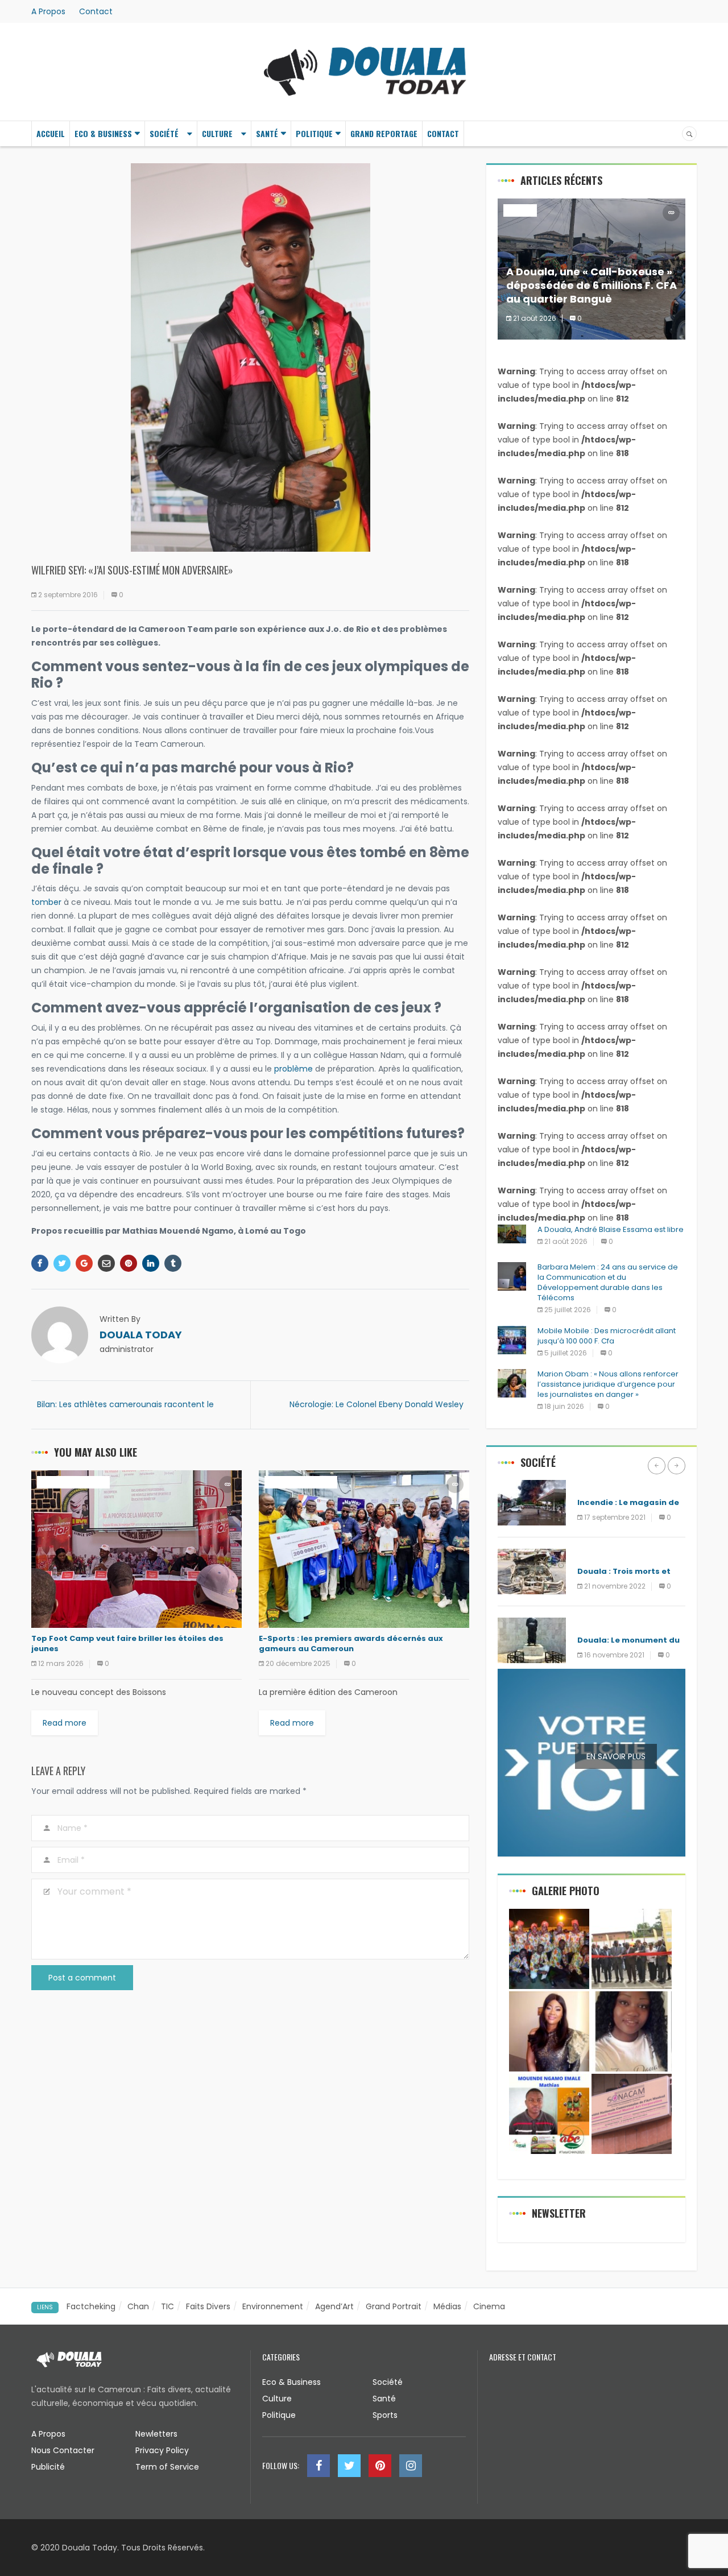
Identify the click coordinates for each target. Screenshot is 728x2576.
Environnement (273, 2306)
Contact (96, 11)
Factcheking (91, 2306)
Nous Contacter (63, 2450)
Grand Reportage (384, 133)
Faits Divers (208, 2306)
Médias (447, 2306)
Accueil (51, 133)
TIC (167, 2306)
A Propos (48, 11)
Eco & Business (103, 133)
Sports (385, 2415)
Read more (65, 1723)
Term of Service (167, 2467)
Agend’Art (334, 2306)
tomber (46, 902)
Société (164, 133)
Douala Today (141, 1335)
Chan (138, 2306)
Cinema (489, 2306)
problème (293, 1069)
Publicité (48, 2467)
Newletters (156, 2434)
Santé (267, 133)
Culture (217, 133)
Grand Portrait (394, 2306)
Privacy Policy (162, 2450)
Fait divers (599, 1486)
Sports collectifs (73, 1482)
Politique (314, 133)
